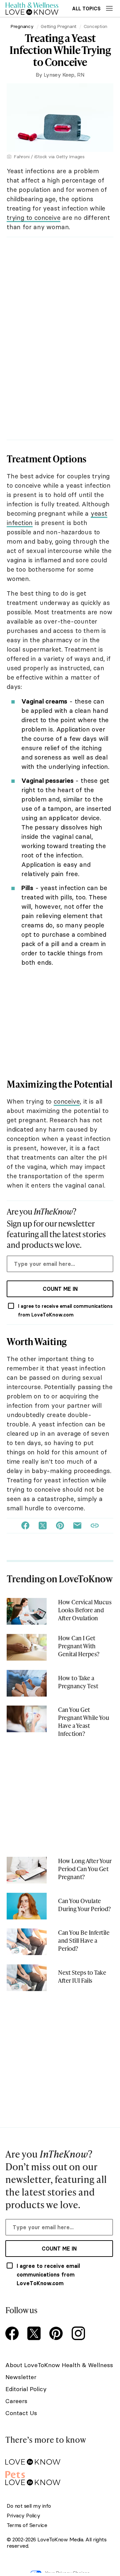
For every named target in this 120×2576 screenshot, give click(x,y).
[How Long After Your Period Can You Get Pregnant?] (27, 1870)
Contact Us (21, 2413)
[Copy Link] (95, 1526)
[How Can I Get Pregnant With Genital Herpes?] (27, 1647)
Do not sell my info (29, 2506)
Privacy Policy (23, 2516)
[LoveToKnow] (59, 2457)
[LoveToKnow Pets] (59, 2477)
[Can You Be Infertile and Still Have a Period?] (27, 1942)
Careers (16, 2401)
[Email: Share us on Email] (77, 1526)
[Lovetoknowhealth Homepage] (32, 8)
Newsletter (21, 2377)
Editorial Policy (26, 2389)
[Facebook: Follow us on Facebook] (13, 2334)
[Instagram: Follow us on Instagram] (79, 2334)
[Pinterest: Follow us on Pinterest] (57, 2334)
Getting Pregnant (58, 26)
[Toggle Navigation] (109, 8)
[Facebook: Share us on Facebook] (25, 1526)
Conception (95, 26)
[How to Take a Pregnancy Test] (27, 1683)
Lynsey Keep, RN (64, 75)
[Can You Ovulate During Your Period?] (27, 1906)
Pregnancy (22, 26)
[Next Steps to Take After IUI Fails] (27, 1978)
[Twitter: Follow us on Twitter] (35, 2334)
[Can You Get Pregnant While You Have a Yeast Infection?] (27, 1719)
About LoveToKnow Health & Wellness (59, 2365)
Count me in (60, 1289)
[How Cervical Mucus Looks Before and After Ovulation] (27, 1611)
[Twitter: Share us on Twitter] (43, 1526)
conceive (67, 1101)
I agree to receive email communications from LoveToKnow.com (65, 1310)
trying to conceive (33, 218)
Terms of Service (27, 2525)
